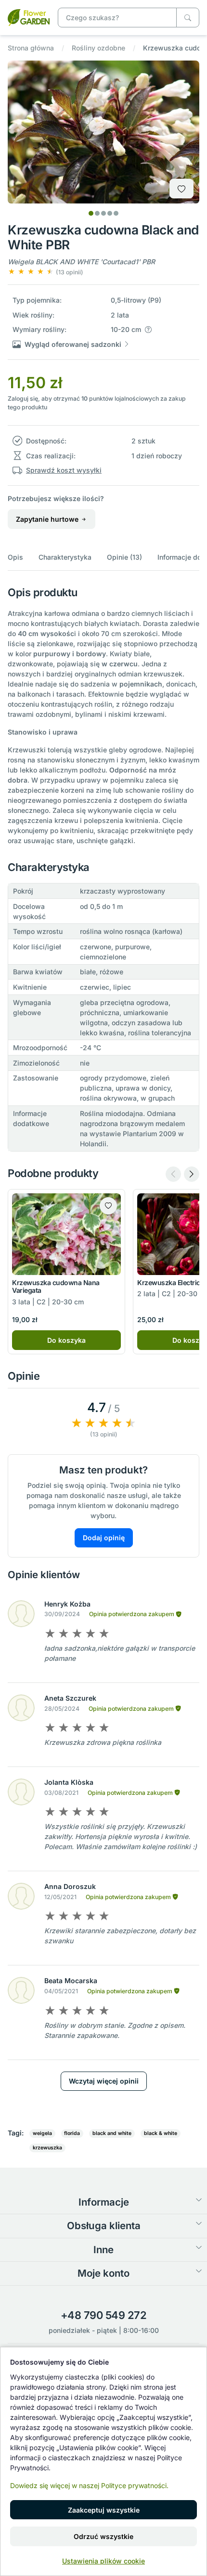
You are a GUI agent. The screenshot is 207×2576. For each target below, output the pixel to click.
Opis (15, 557)
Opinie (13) (124, 557)
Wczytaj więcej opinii (104, 2081)
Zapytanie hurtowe (48, 519)
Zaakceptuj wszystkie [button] (104, 2510)
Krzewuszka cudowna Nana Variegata (56, 1287)
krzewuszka (47, 2148)
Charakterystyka (65, 557)
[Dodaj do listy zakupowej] (181, 189)
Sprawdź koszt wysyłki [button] (64, 470)
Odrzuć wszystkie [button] (103, 2536)
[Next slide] (192, 1174)
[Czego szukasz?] (188, 18)
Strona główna (31, 48)
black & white (161, 2133)
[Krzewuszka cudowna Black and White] (29, 17)
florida (72, 2133)
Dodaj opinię (104, 1538)
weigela (42, 2133)
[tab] (91, 213)
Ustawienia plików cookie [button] (103, 2561)
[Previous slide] (173, 1174)
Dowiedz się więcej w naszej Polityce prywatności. (89, 2485)
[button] (45, 272)
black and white (112, 2133)
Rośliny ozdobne (98, 48)
